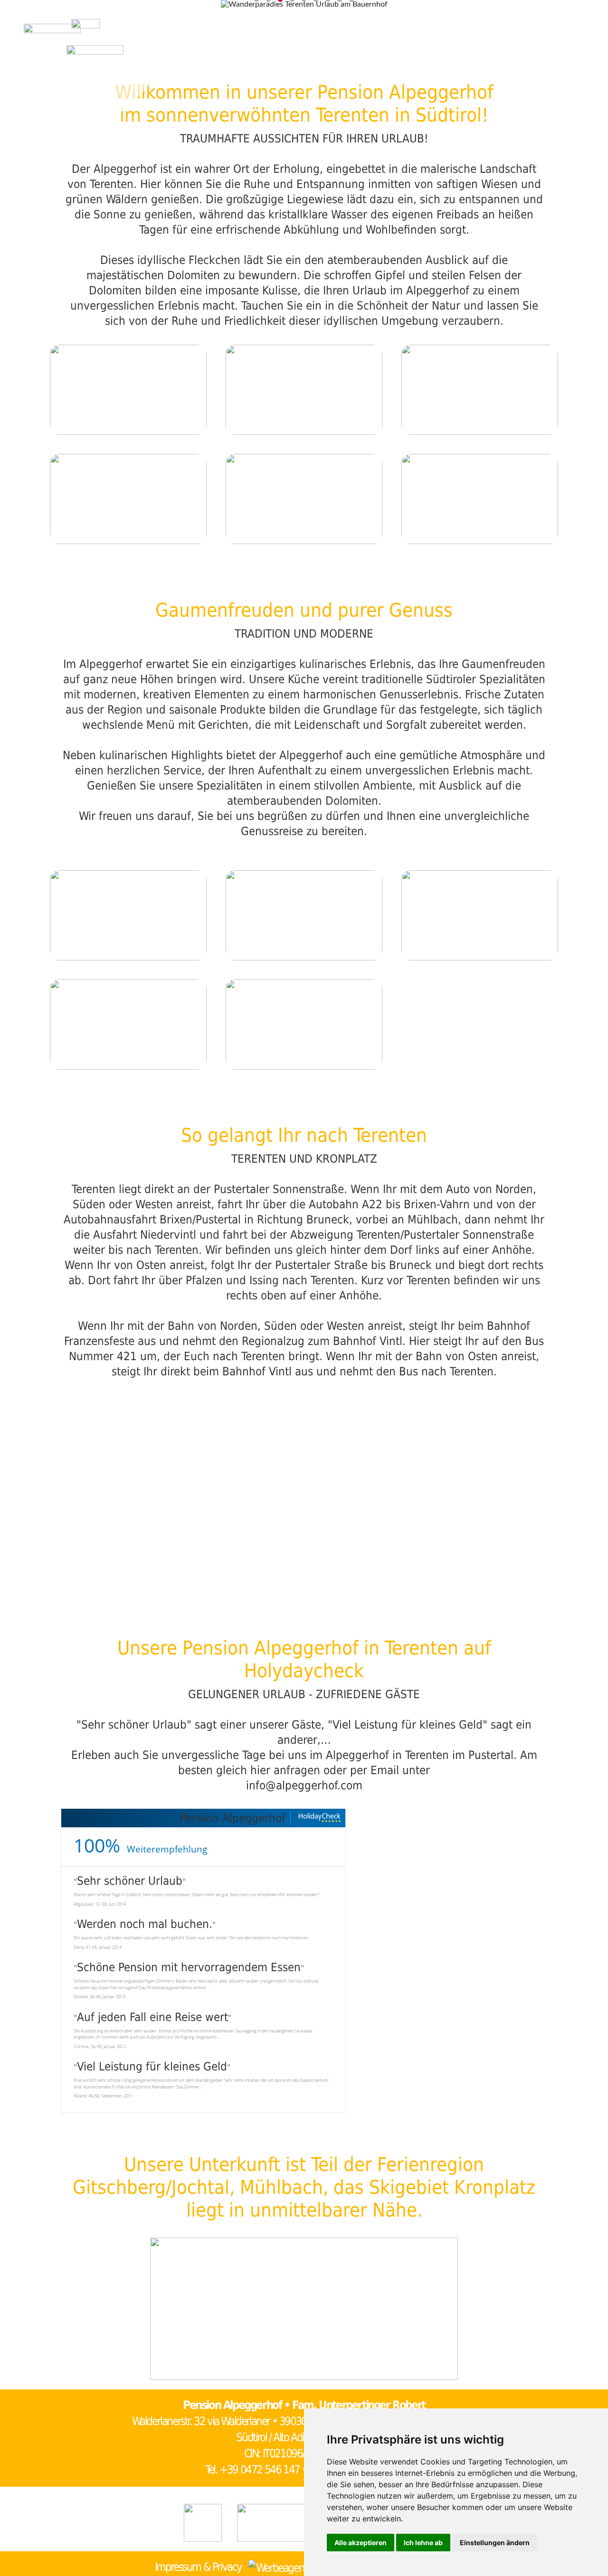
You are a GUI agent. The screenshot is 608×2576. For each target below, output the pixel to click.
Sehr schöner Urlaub (130, 1881)
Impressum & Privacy (198, 2567)
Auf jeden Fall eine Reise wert (152, 2017)
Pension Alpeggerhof (233, 1818)
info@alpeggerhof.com (304, 1786)
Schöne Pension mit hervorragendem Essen (189, 1967)
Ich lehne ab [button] (423, 2543)
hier (260, 1770)
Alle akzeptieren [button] (361, 2543)
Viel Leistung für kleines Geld (152, 2067)
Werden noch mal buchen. (145, 1924)
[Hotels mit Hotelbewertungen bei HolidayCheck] (319, 1818)
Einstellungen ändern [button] (495, 2543)
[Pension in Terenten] (85, 33)
